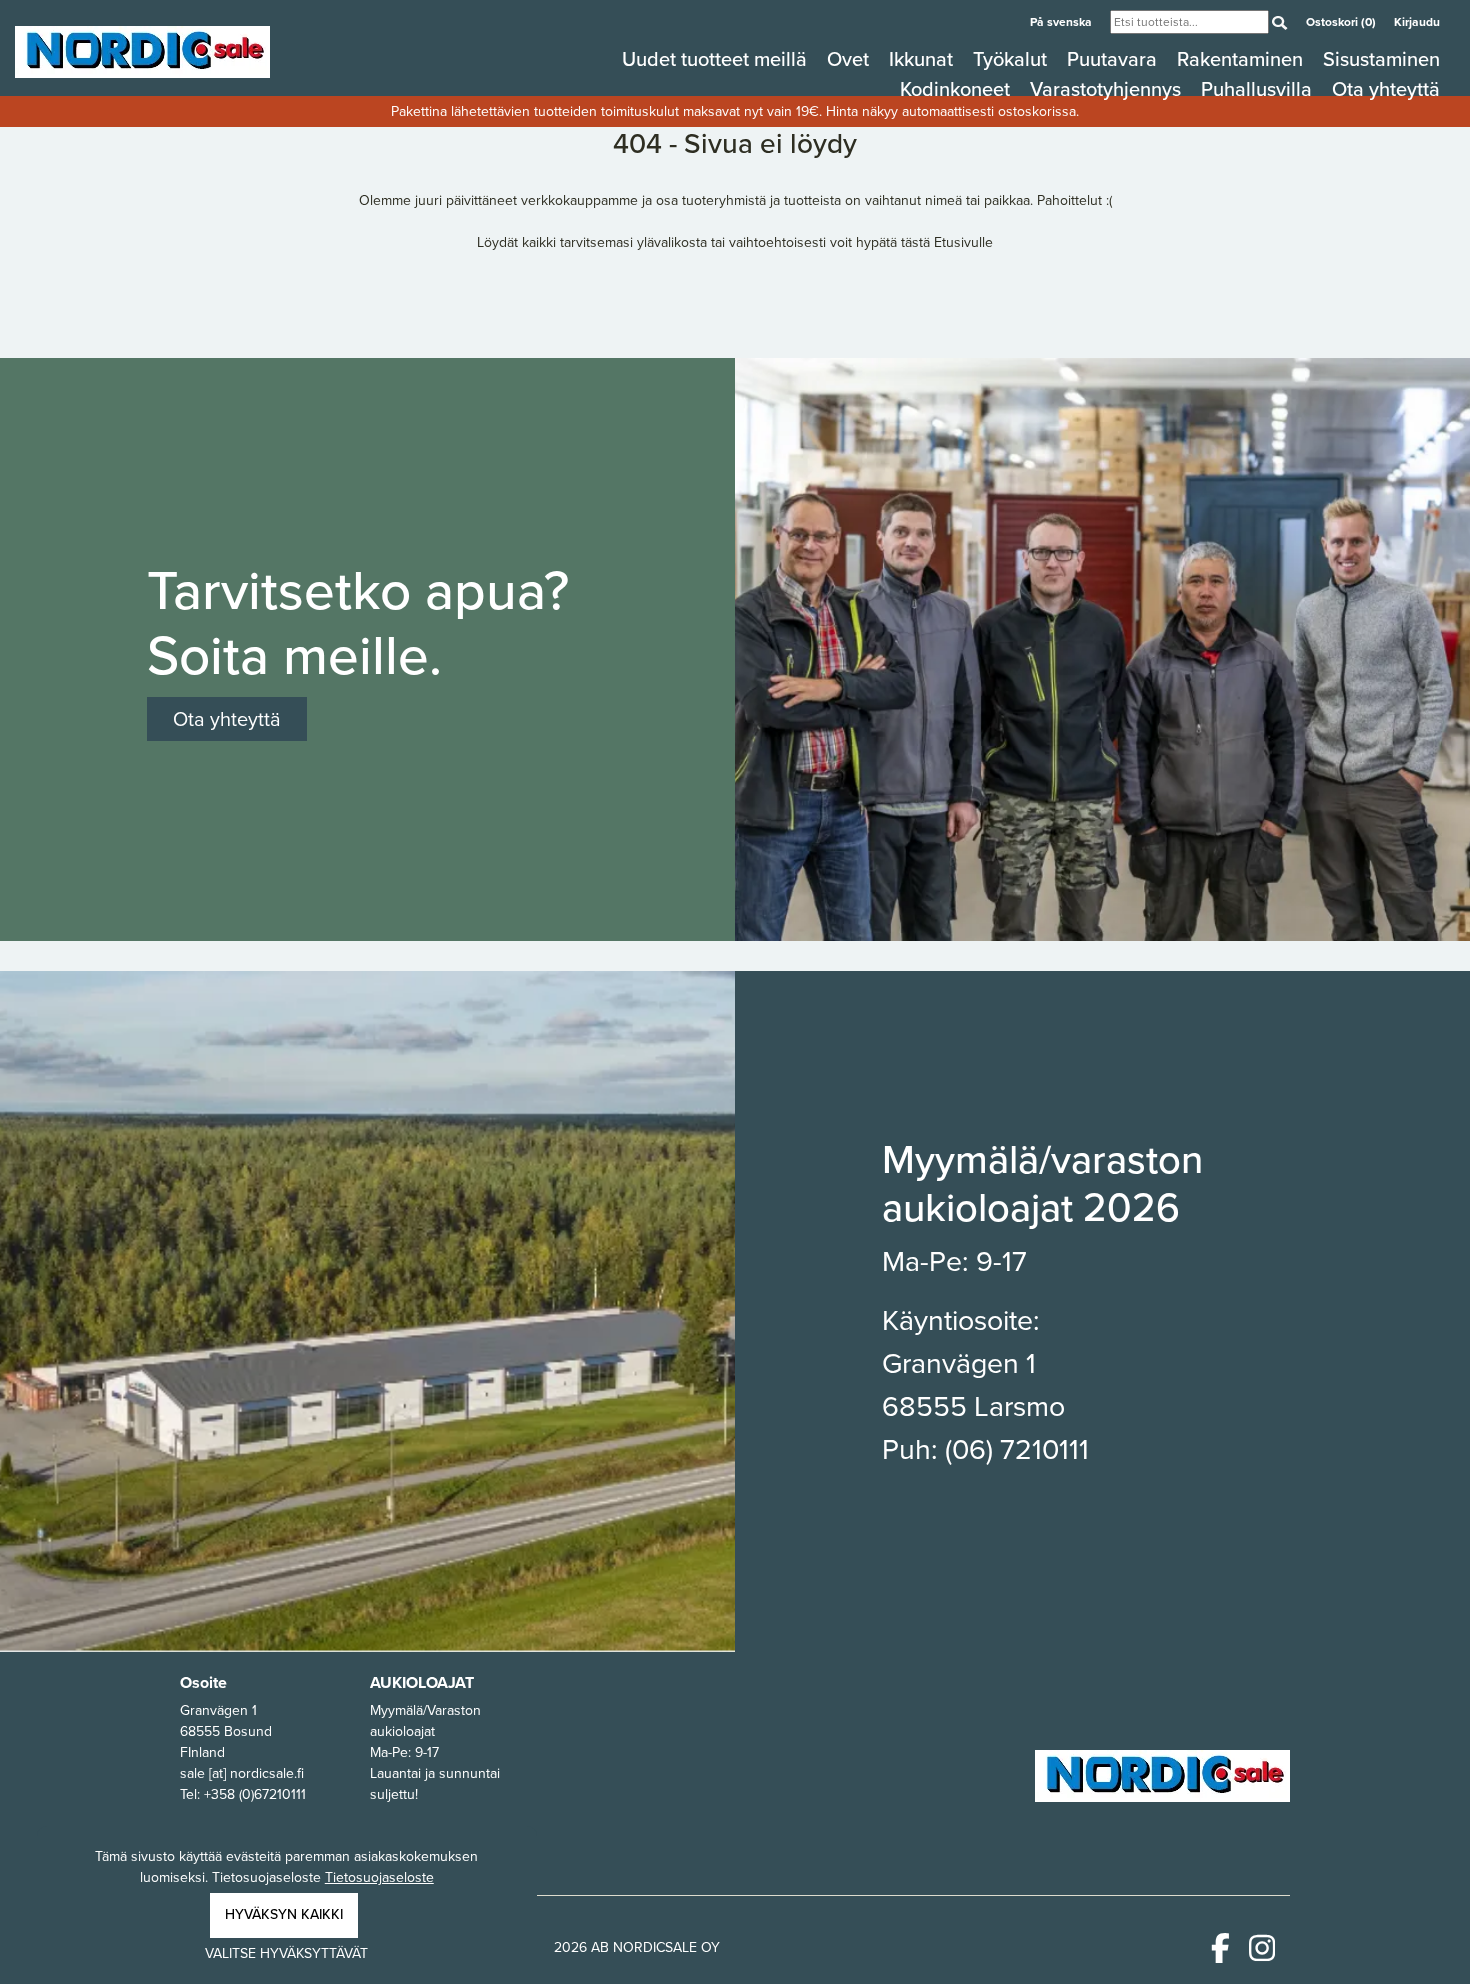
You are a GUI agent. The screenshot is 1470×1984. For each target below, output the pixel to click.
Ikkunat (923, 59)
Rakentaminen (1242, 59)
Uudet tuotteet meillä (717, 59)
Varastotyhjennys (1108, 89)
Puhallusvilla (1259, 89)
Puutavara (1114, 59)
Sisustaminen (1381, 59)
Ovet (850, 59)
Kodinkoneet (957, 89)
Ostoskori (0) (1342, 22)
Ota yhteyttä (1386, 89)
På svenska (1062, 22)
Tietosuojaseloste (379, 1877)
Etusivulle (963, 242)
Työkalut (1012, 59)
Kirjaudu (1417, 22)
